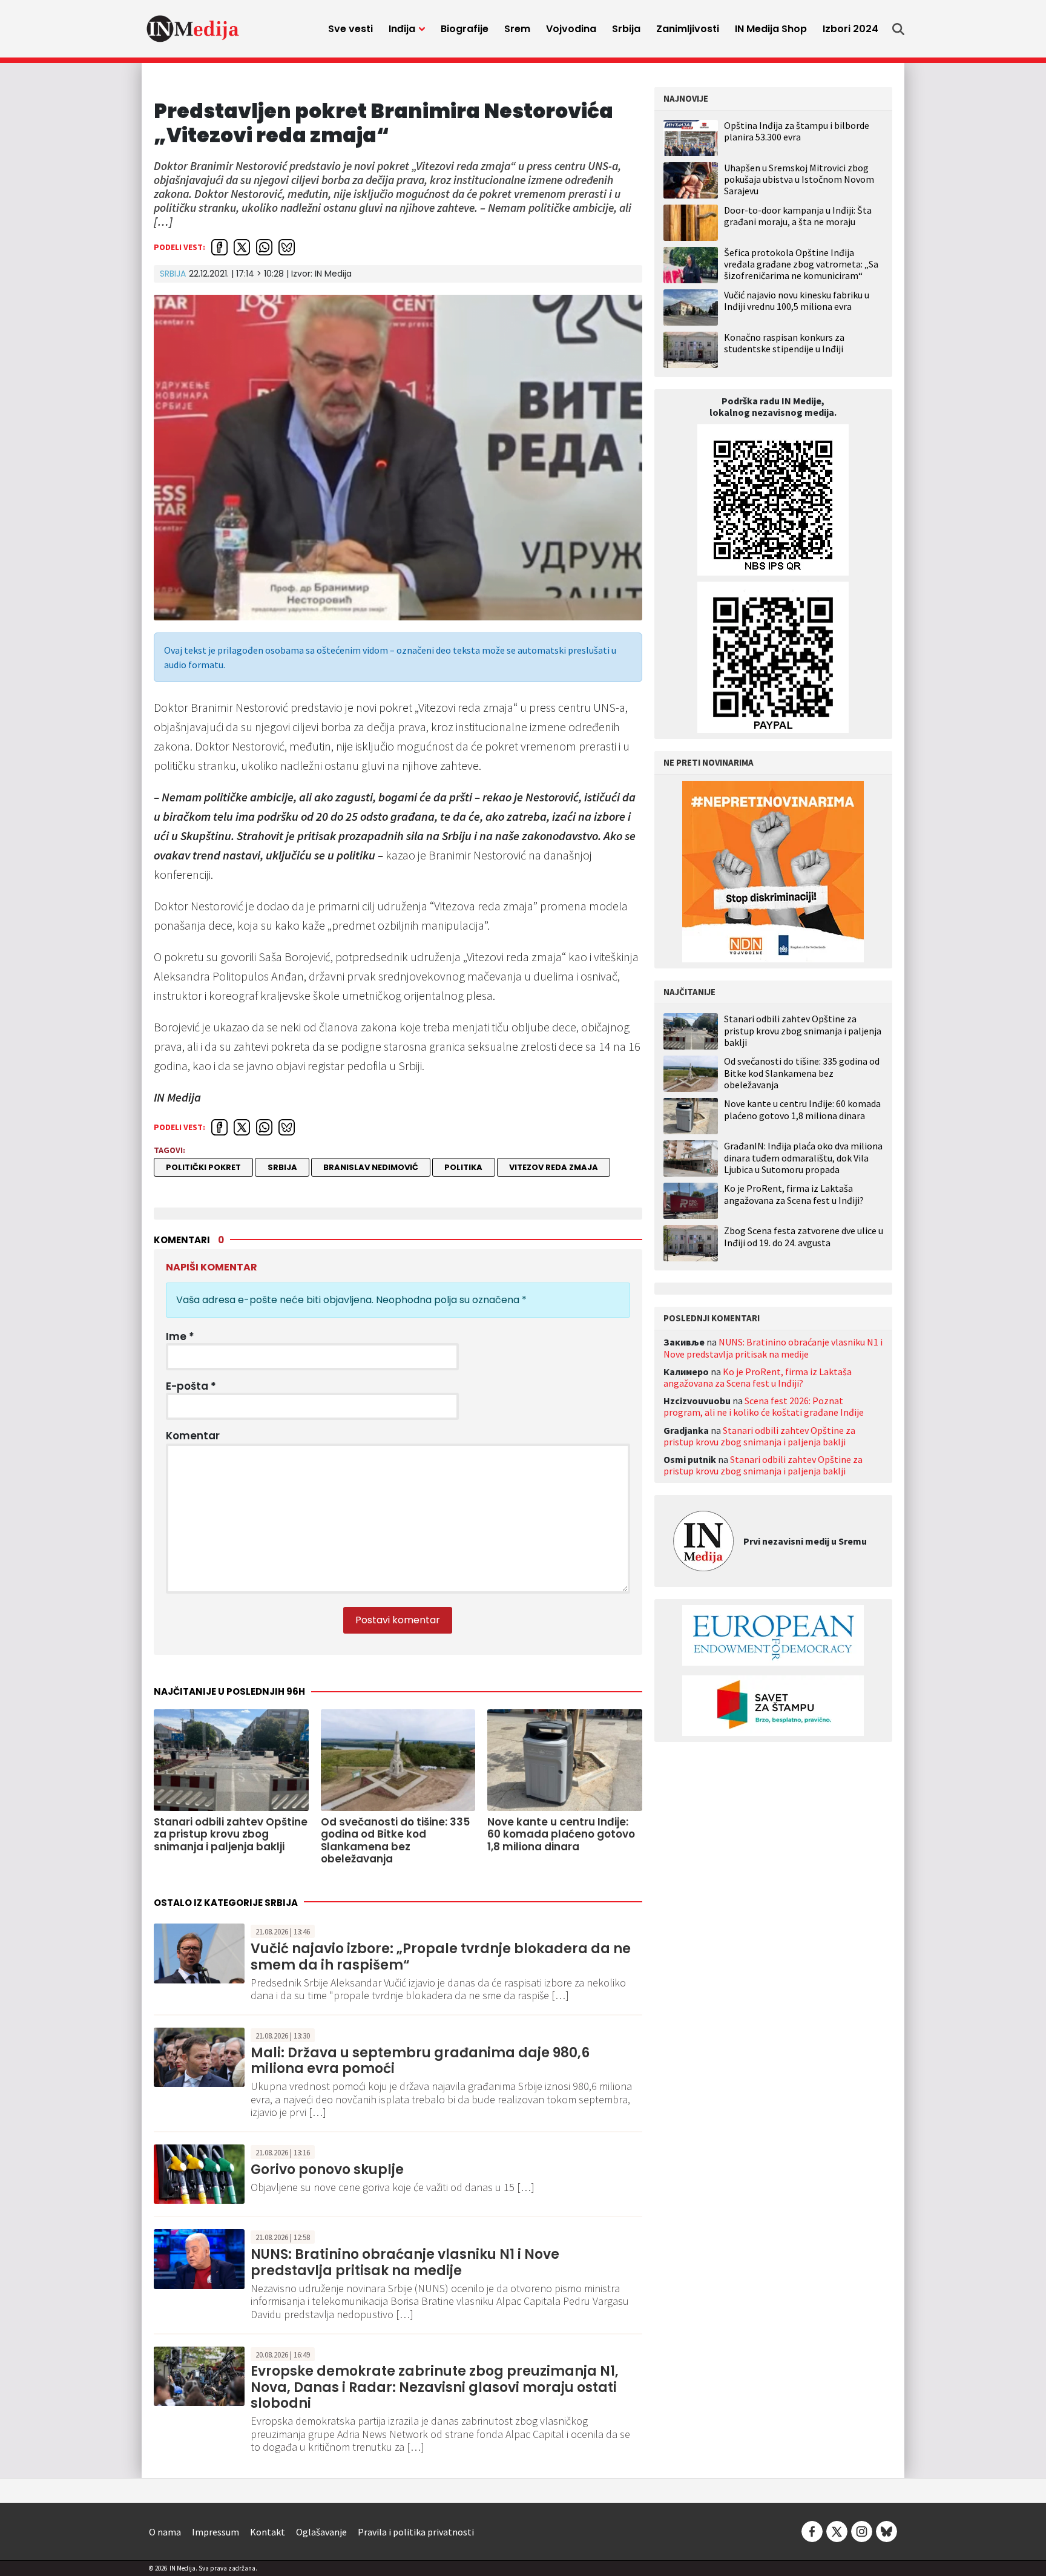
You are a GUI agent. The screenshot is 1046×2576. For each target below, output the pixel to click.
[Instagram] (862, 2530)
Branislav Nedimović (371, 1167)
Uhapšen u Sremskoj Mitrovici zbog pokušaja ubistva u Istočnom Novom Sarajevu (799, 179)
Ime (180, 1336)
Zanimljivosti (688, 29)
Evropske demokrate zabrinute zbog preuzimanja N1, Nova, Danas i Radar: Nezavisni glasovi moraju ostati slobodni (435, 2387)
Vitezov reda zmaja (554, 1167)
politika (463, 1167)
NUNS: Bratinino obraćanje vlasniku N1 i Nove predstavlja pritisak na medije (405, 2262)
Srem (517, 29)
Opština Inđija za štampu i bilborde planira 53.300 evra (797, 131)
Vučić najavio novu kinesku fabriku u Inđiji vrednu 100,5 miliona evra (797, 301)
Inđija (402, 29)
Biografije (465, 29)
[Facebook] (812, 2530)
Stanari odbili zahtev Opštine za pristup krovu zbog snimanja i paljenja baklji (803, 1030)
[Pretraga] (898, 29)
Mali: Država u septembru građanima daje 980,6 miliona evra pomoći (420, 2061)
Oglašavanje (321, 2532)
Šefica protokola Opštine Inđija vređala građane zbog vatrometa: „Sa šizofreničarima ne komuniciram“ (801, 264)
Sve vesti (350, 29)
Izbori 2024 (850, 29)
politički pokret (203, 1167)
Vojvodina (571, 29)
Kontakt (268, 2532)
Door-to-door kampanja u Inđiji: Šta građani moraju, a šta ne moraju (798, 216)
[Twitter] (837, 2530)
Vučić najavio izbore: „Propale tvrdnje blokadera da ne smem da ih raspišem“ (441, 1957)
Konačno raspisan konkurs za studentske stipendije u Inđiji (784, 343)
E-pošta (191, 1386)
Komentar (193, 1436)
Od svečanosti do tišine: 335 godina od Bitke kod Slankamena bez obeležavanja (802, 1073)
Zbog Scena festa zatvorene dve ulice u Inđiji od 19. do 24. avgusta (804, 1237)
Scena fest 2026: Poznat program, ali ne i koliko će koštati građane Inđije (764, 1406)
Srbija (626, 29)
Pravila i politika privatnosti (416, 2532)
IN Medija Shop (771, 29)
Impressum (215, 2532)
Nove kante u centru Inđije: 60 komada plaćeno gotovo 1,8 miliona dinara (802, 1109)
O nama (165, 2532)
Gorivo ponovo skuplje (327, 2170)
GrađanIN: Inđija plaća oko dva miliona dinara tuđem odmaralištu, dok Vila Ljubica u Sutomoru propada (803, 1158)
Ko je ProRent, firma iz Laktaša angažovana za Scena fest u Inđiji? (794, 1194)
